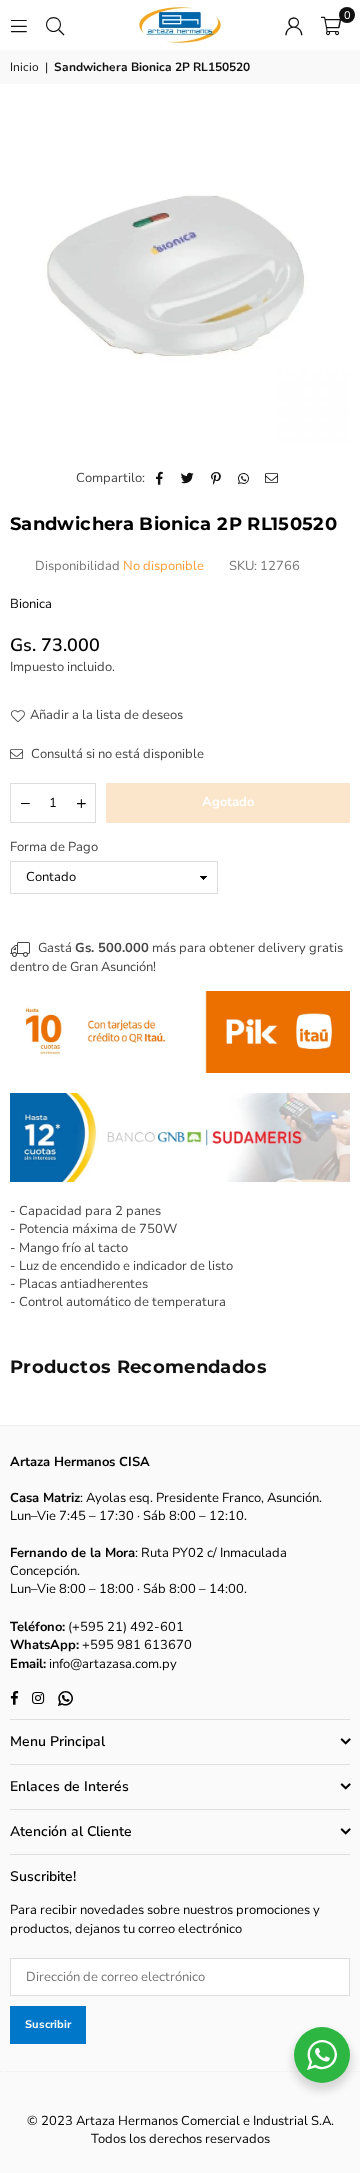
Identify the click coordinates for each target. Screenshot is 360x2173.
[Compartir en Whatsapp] (244, 478)
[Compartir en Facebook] (160, 478)
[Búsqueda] (55, 25)
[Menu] (19, 25)
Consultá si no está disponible (116, 754)
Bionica (31, 604)
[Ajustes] (294, 25)
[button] (331, 25)
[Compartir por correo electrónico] (272, 478)
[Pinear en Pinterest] (216, 478)
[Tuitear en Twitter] (188, 478)
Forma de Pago (54, 847)
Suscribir (48, 2024)
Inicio (24, 67)
